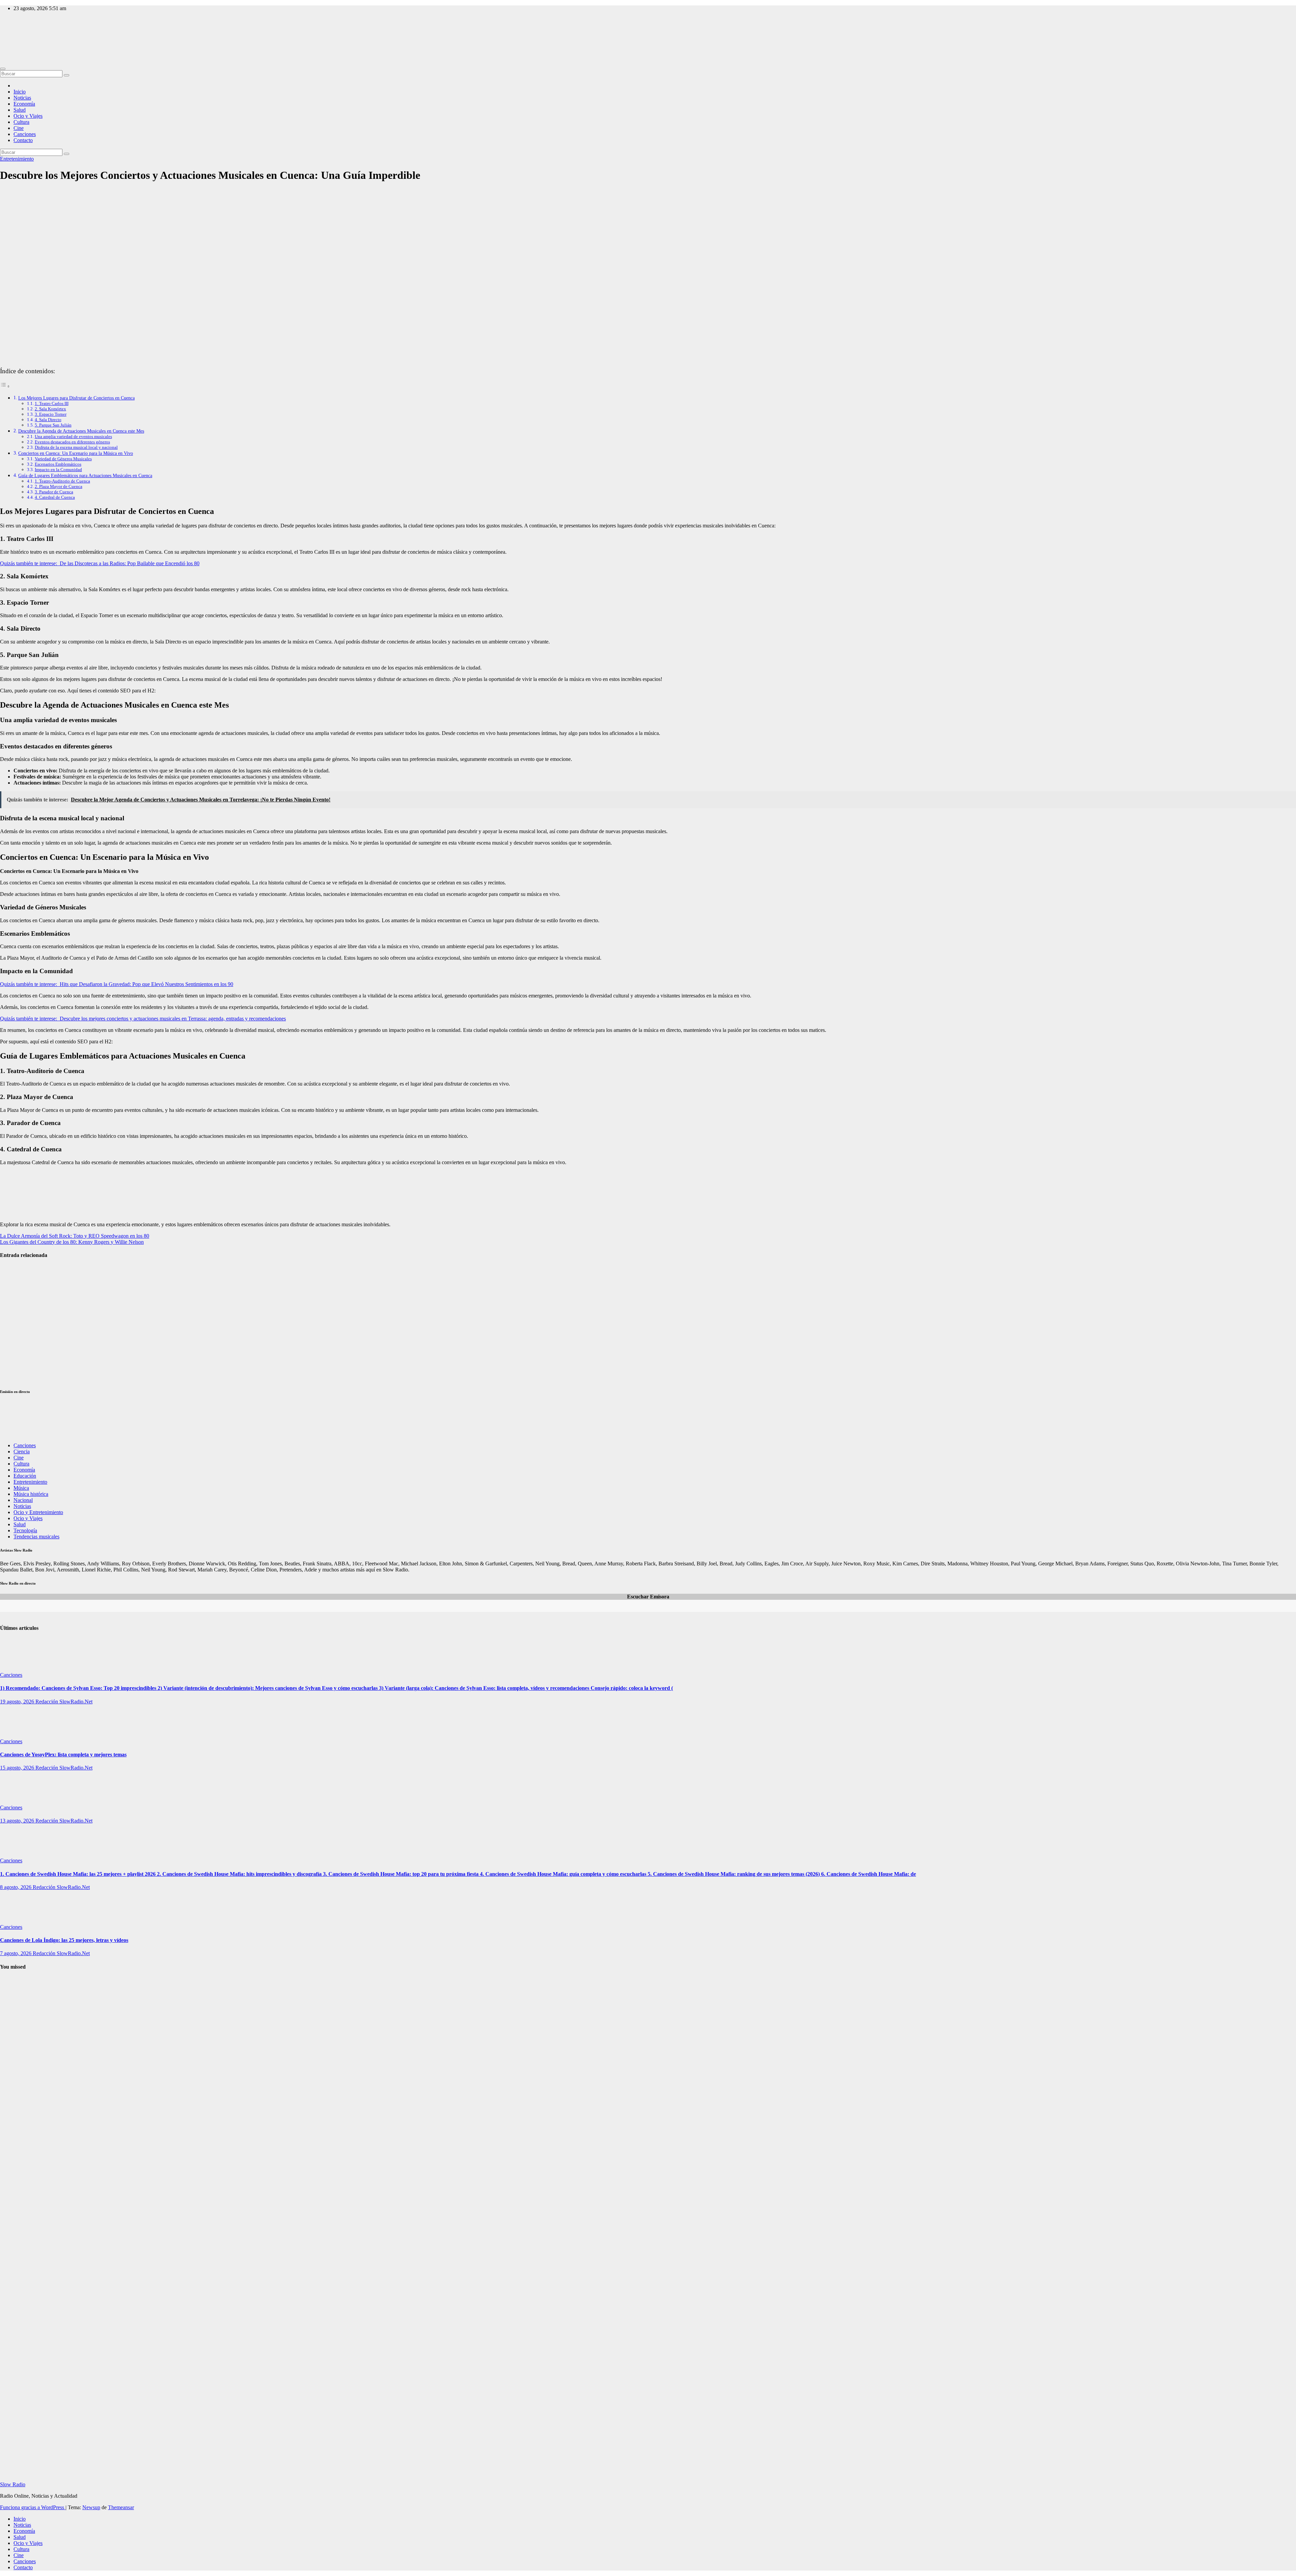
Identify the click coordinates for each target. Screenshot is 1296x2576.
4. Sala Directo (48, 420)
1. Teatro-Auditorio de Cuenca (62, 481)
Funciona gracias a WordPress (33, 2507)
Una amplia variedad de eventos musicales (73, 436)
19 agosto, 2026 (18, 1702)
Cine (19, 128)
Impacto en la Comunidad (58, 470)
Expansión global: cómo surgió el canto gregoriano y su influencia (17, 2289)
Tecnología (25, 1530)
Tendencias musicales (36, 1537)
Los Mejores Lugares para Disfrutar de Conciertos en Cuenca (76, 398)
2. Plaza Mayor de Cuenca (59, 486)
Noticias (22, 98)
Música (21, 1488)
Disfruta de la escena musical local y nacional (76, 447)
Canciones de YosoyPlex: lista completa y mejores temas (63, 1755)
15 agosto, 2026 (18, 1768)
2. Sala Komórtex (50, 409)
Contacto (23, 140)
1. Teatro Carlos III (52, 403)
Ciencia (22, 1451)
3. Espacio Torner (51, 414)
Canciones (25, 134)
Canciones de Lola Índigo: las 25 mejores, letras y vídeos (64, 1940)
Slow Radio (13, 37)
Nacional (23, 1500)
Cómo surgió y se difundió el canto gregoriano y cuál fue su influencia (17, 2014)
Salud (20, 110)
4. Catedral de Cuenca (55, 497)
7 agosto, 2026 (16, 1953)
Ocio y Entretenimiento (38, 1512)
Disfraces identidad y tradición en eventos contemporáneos (19, 1362)
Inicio (20, 92)
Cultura (21, 122)
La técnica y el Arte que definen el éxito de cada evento (16, 1280)
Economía (24, 104)
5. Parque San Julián (53, 425)
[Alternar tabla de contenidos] (5, 386)
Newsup (91, 2507)
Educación (25, 1476)
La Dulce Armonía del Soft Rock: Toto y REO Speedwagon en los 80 (75, 1236)
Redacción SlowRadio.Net (64, 1702)
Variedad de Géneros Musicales (63, 459)
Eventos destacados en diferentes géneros (72, 442)
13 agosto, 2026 (18, 1821)
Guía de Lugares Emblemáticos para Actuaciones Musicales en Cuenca (85, 475)
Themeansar (121, 2507)
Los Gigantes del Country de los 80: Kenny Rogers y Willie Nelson (72, 1242)
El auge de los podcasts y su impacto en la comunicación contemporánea (18, 1321)
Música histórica (31, 1494)
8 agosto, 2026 (16, 1887)
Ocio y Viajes (28, 116)
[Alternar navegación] (3, 69)
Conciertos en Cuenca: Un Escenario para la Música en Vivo (76, 453)
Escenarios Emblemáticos (58, 464)
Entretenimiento (17, 159)
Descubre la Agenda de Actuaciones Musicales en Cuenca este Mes (81, 431)
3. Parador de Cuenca (54, 492)
